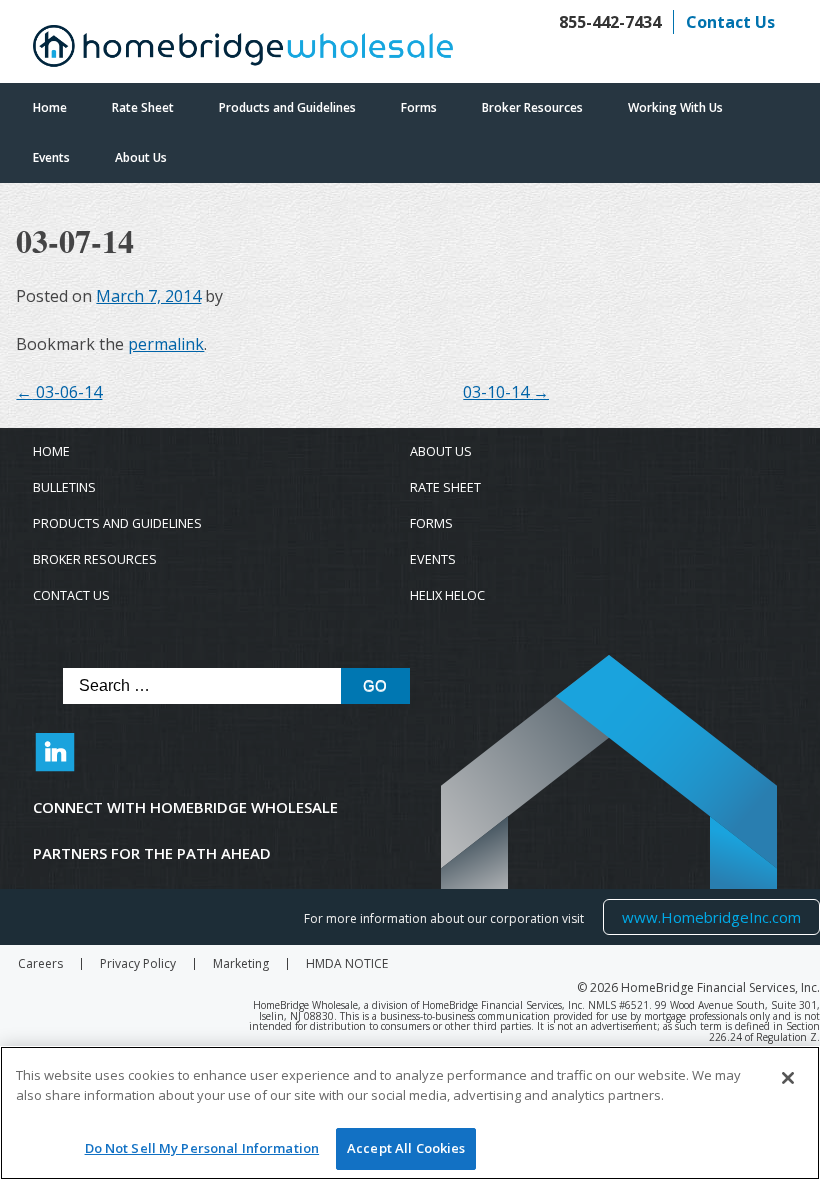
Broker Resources (532, 107)
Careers (40, 964)
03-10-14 (506, 392)
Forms (419, 107)
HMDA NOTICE (347, 964)
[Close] (788, 1078)
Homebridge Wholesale (243, 51)
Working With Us (675, 107)
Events (51, 157)
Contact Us (730, 22)
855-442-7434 (610, 22)
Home (50, 107)
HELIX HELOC (447, 595)
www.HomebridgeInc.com (711, 916)
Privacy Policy (138, 964)
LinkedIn (55, 762)
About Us (141, 157)
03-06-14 (59, 392)
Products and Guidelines (287, 107)
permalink (166, 344)
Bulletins (64, 487)
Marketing (241, 964)
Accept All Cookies (406, 1148)
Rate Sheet (143, 107)
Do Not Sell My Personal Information (202, 1148)
